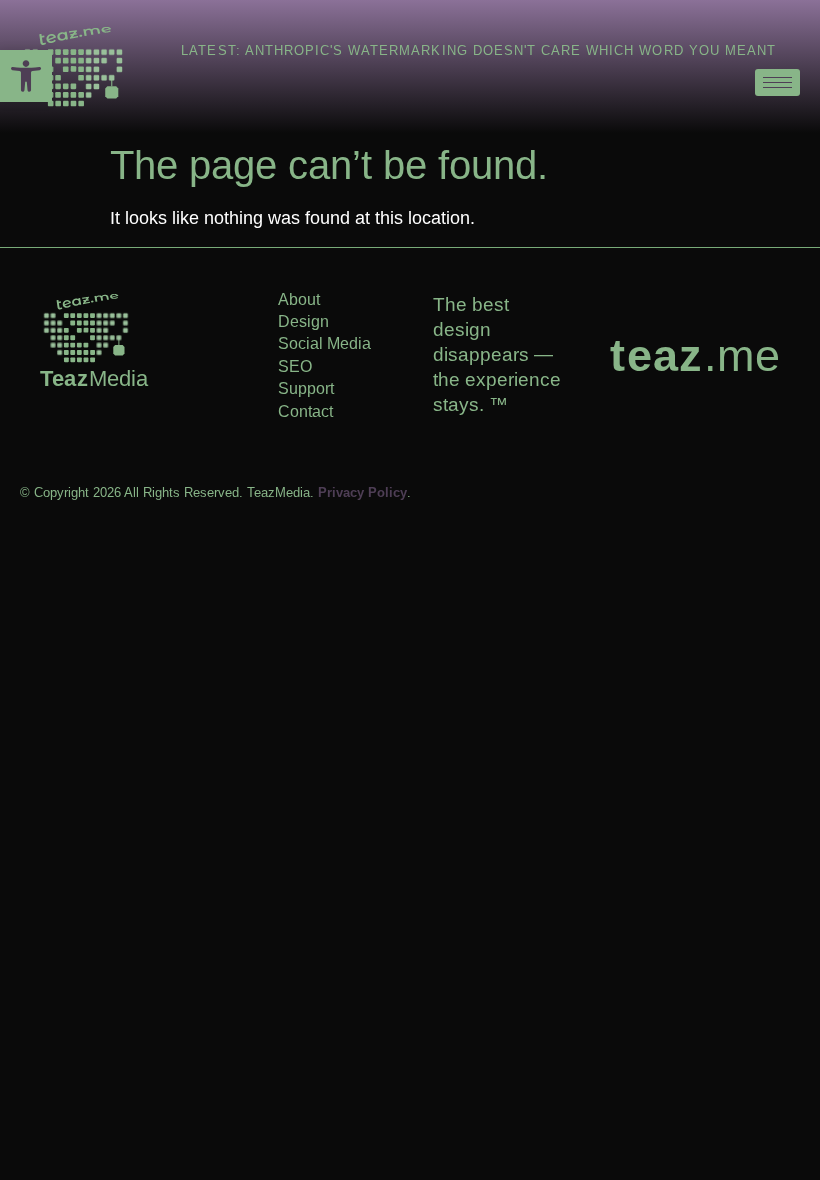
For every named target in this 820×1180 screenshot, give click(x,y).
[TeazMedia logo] (86, 328)
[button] (26, 76)
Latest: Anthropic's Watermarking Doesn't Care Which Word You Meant (478, 50)
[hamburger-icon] (777, 82)
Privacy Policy (362, 492)
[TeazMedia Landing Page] (73, 66)
